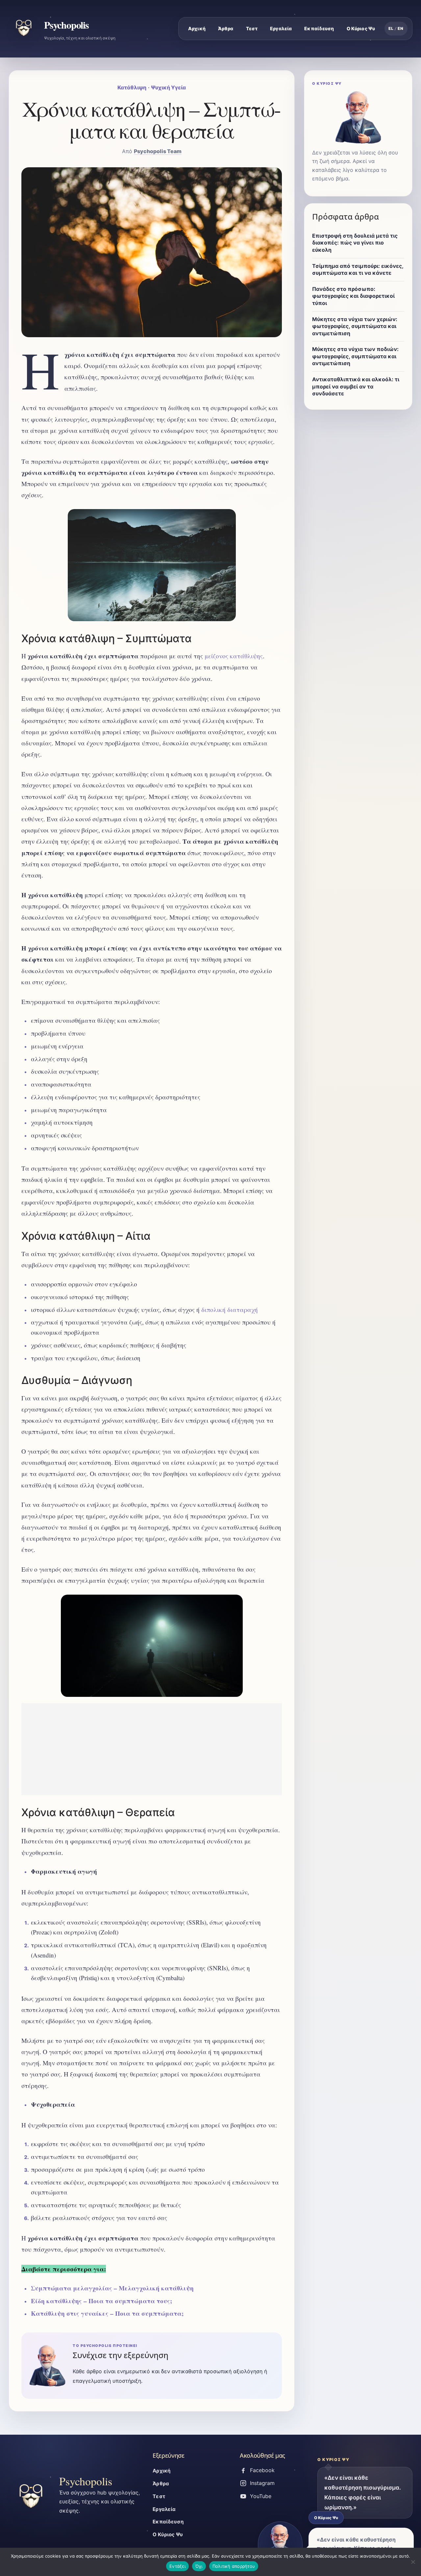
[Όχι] (413, 2562)
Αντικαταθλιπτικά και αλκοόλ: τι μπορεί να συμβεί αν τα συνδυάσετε (356, 386)
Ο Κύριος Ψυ (361, 28)
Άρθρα (226, 28)
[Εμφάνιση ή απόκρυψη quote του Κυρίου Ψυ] (280, 2545)
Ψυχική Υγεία (168, 87)
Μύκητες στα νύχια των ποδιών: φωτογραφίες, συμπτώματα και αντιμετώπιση (355, 356)
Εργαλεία (281, 28)
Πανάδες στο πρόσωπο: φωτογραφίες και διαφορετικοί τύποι (353, 296)
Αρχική (197, 28)
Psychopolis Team (158, 151)
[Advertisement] (152, 1749)
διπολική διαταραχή (230, 1310)
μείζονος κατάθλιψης (234, 656)
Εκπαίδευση (319, 28)
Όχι (199, 2566)
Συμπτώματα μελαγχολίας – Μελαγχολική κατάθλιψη (112, 2288)
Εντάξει (177, 2566)
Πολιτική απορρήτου (234, 2566)
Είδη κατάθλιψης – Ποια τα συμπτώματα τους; (101, 2301)
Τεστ (252, 28)
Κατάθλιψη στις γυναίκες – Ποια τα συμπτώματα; (107, 2313)
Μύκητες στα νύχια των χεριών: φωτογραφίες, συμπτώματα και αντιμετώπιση (355, 326)
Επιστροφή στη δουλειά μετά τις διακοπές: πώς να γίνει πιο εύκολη (355, 243)
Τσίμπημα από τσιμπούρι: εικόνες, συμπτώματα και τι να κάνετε (358, 269)
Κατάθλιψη (132, 87)
